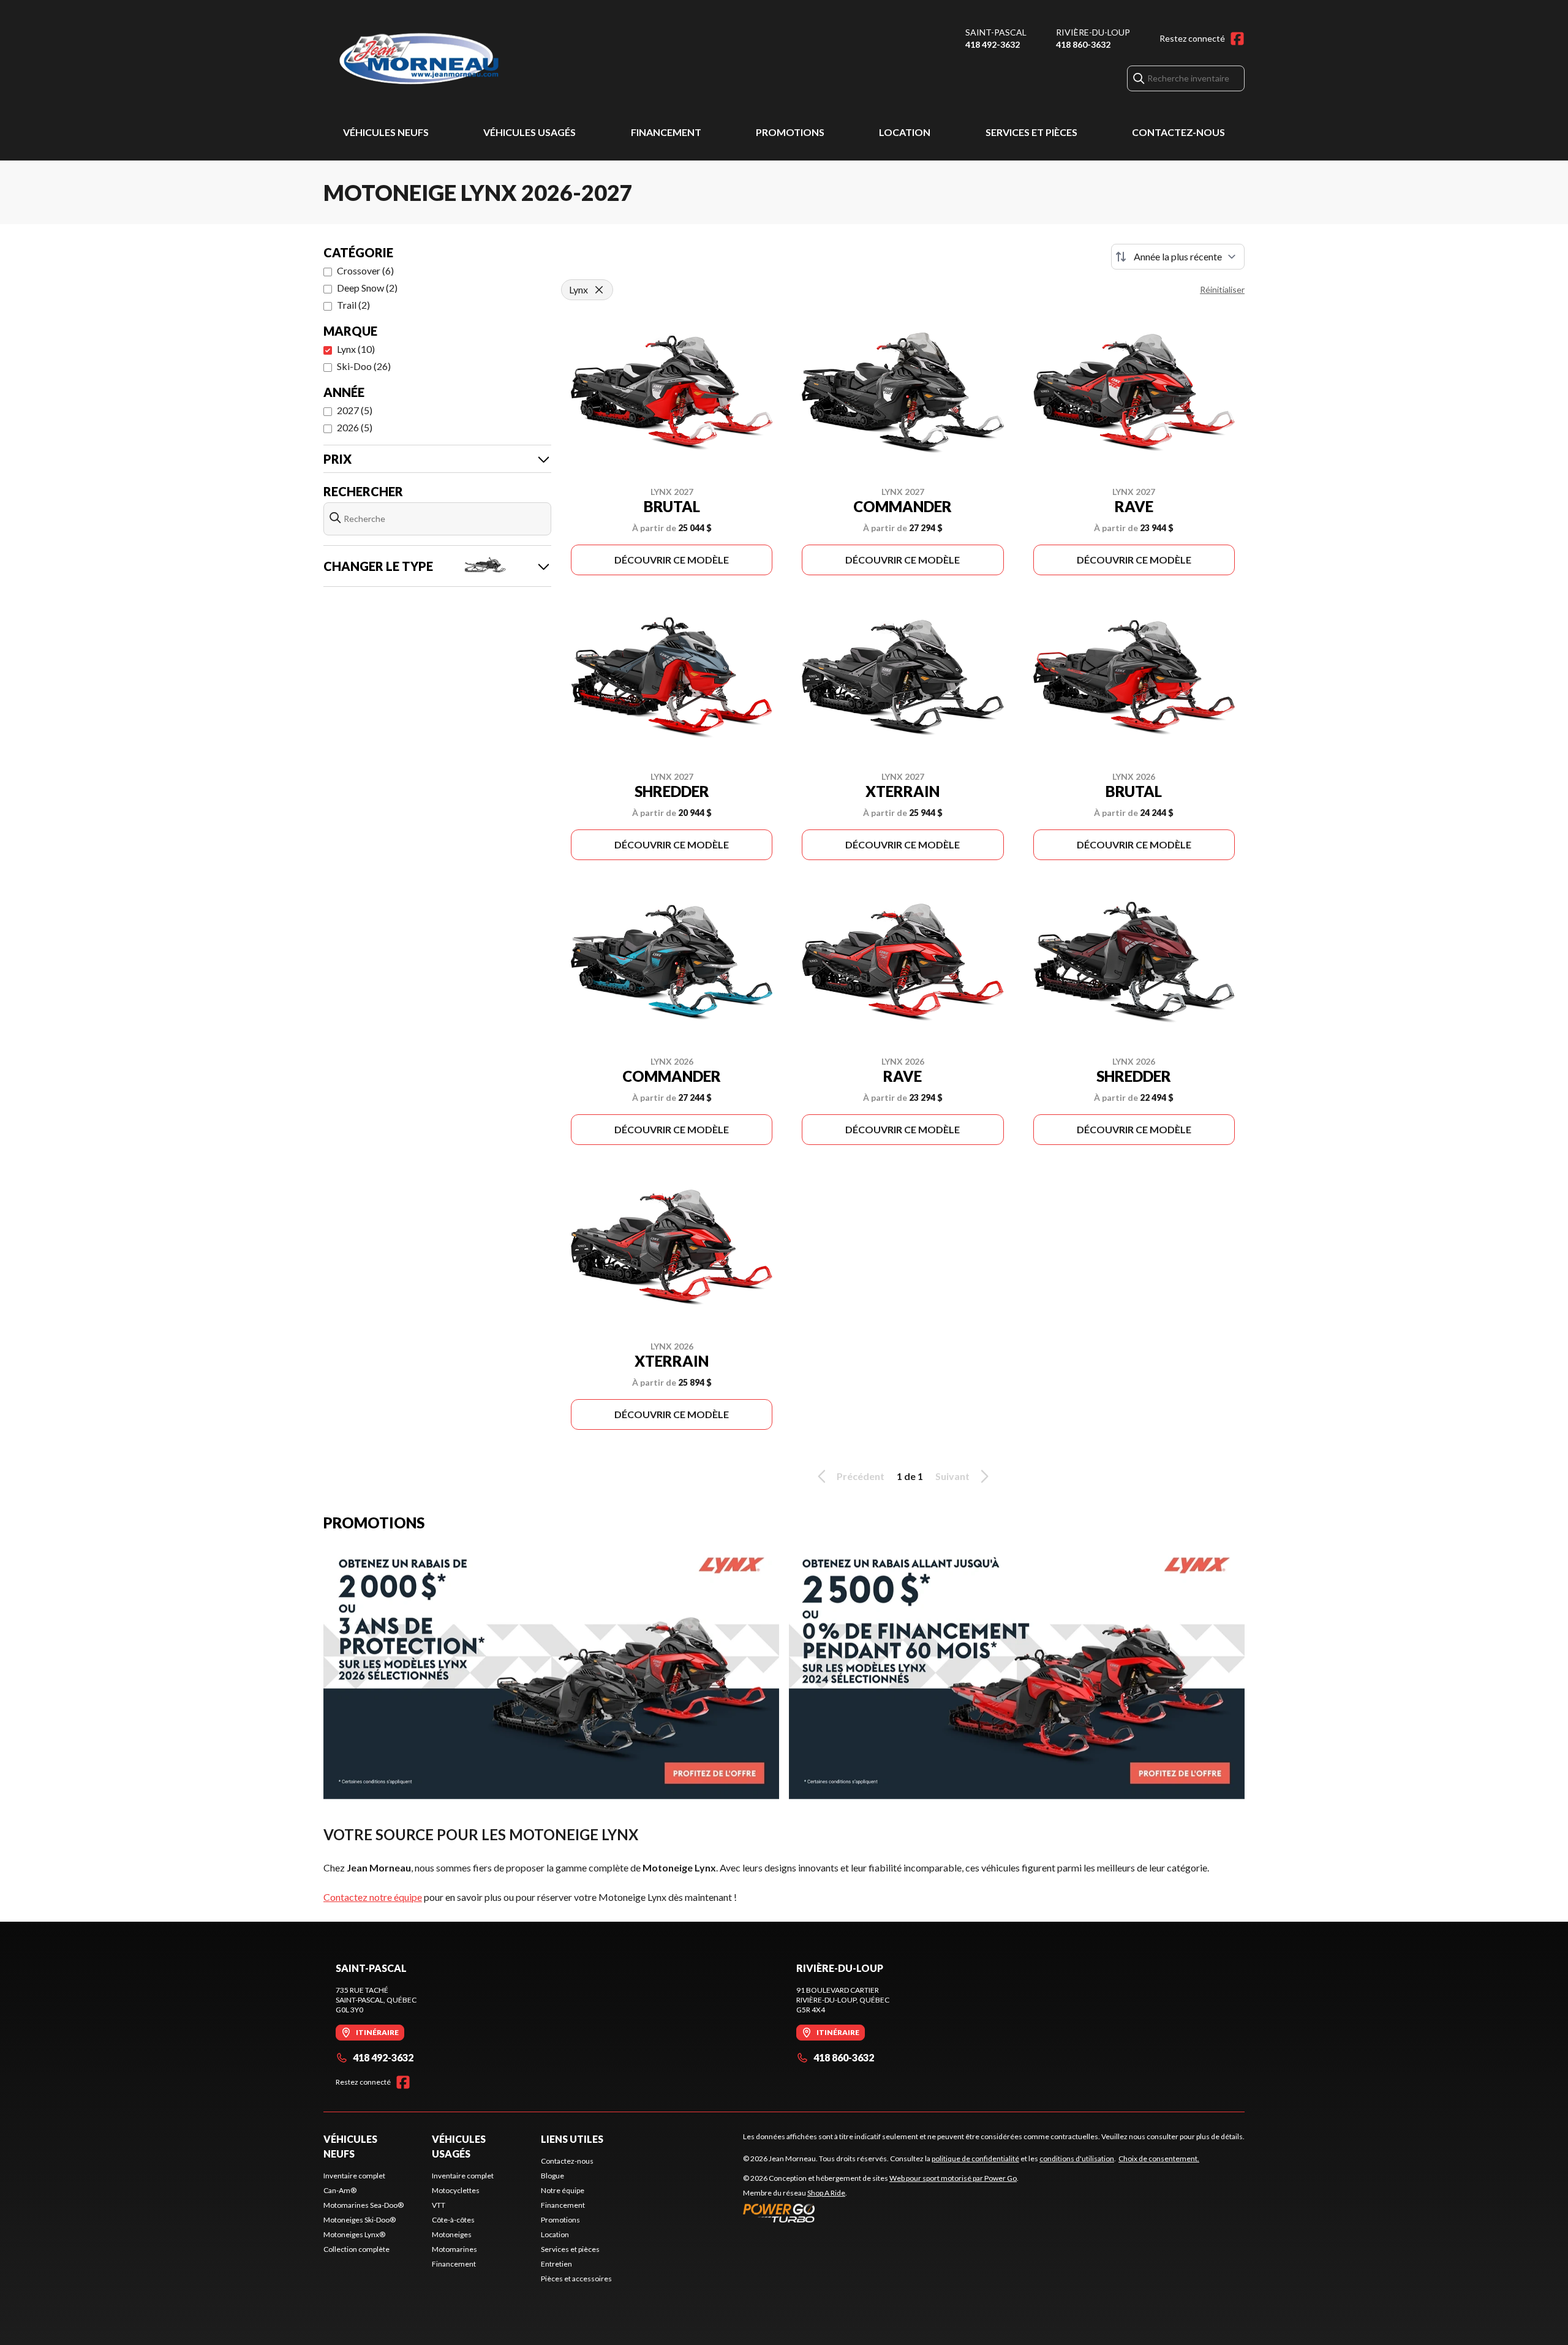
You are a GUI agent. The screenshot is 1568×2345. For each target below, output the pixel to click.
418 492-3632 (993, 44)
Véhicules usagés (530, 132)
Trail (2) (353, 305)
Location (905, 132)
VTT (439, 2205)
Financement (666, 132)
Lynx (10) (356, 349)
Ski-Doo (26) (364, 366)
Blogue (552, 2176)
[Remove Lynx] (599, 290)
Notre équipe (563, 2190)
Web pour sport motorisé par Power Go (953, 2178)
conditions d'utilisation (1077, 2158)
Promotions (790, 132)
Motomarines (454, 2249)
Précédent (861, 1476)
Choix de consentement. (1159, 2158)
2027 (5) (355, 410)
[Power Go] (881, 2213)
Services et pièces (1031, 132)
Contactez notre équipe (373, 1897)
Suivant (952, 1476)
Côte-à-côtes (453, 2220)
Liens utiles (572, 2139)
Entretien (556, 2264)
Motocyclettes (456, 2190)
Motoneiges (452, 2234)
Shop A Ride (826, 2193)
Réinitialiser (1222, 289)
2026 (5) (355, 427)
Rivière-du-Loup (1093, 32)
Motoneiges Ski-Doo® (360, 2220)
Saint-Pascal (996, 32)
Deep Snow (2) (367, 288)
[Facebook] (1237, 39)
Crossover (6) (365, 270)
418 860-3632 (1083, 44)
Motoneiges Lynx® (354, 2234)
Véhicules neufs (386, 132)
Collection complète (356, 2249)
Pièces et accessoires (576, 2279)
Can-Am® (340, 2190)
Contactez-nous (1178, 132)
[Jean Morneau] (477, 59)
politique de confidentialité (975, 2158)
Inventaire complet (354, 2176)
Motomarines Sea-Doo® (364, 2205)
